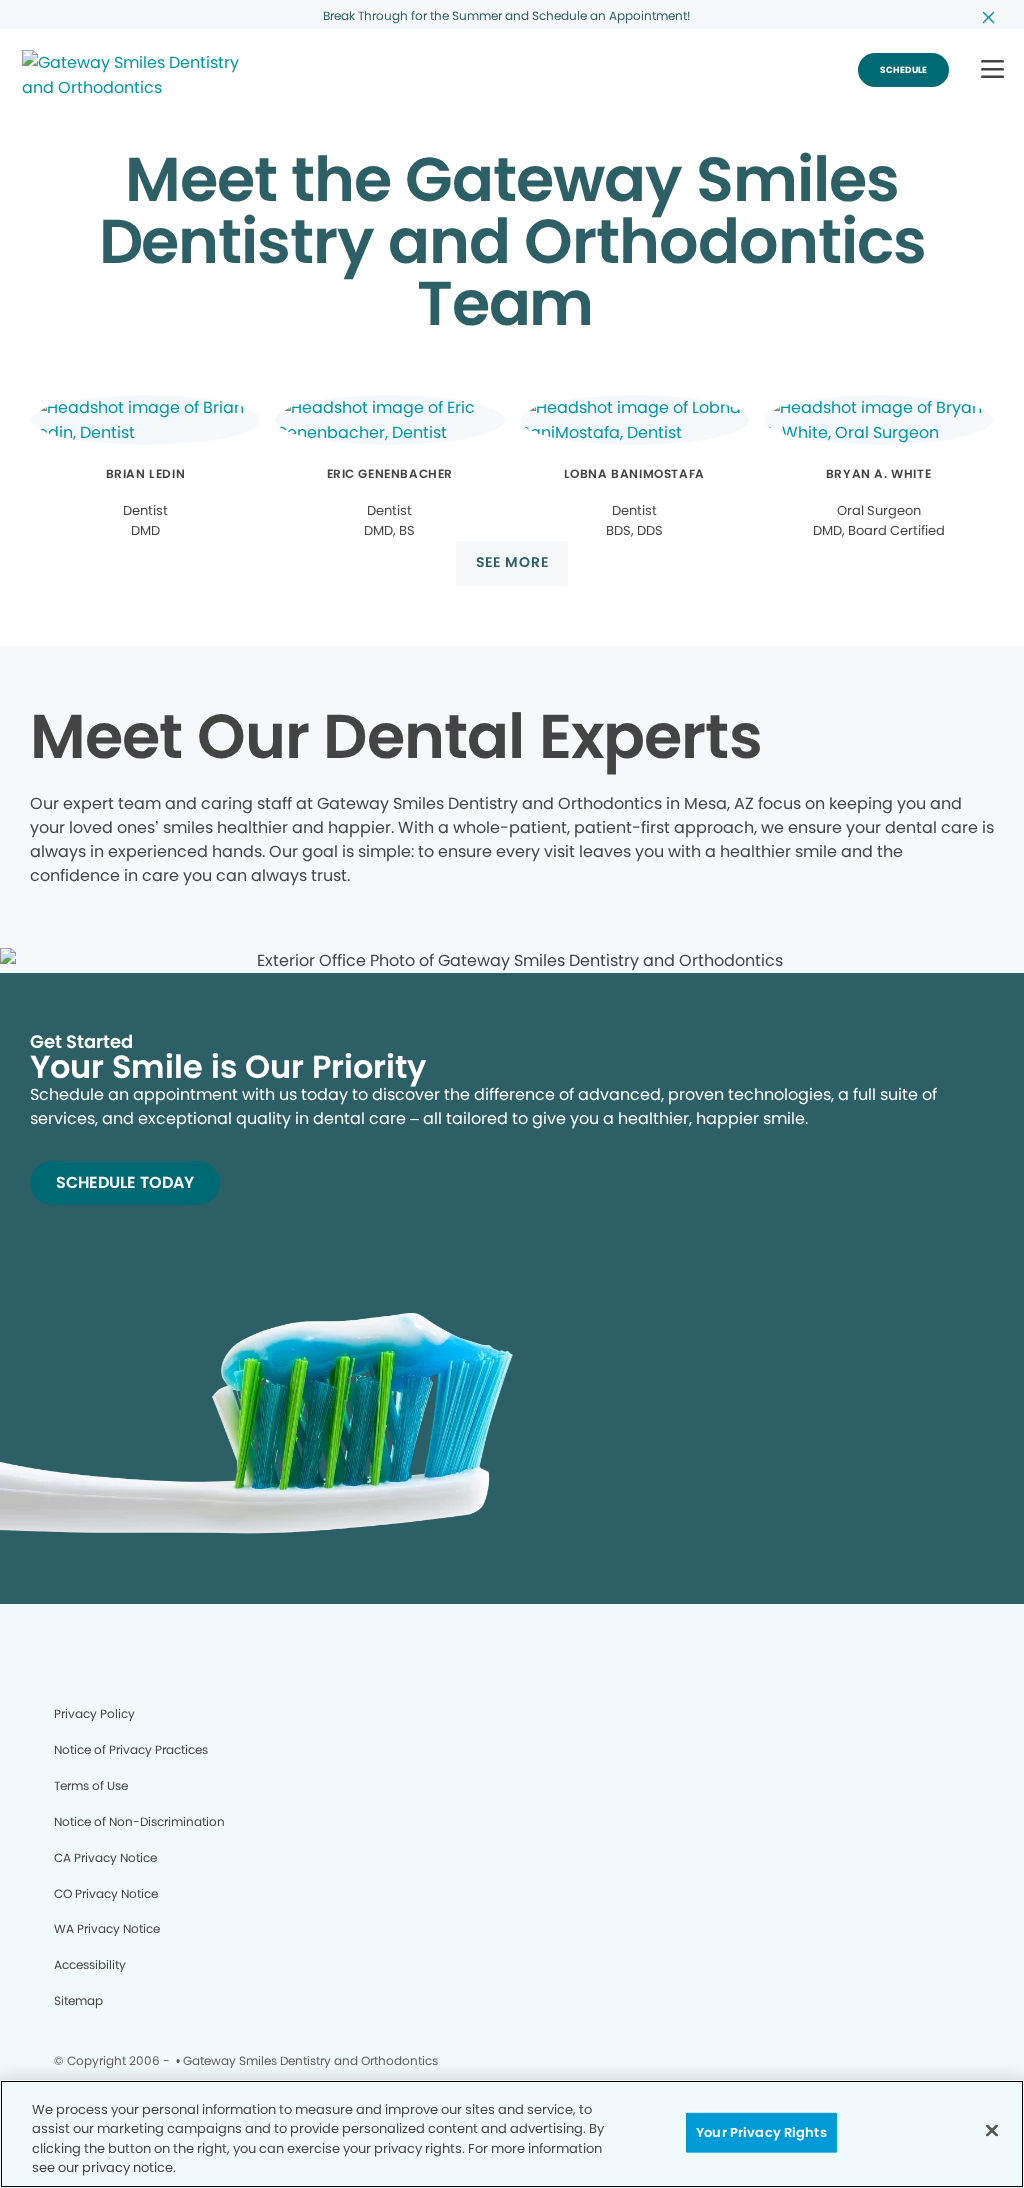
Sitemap (78, 2000)
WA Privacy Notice (107, 1928)
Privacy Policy (94, 1713)
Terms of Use (91, 1785)
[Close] (992, 2130)
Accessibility (90, 1964)
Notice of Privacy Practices (131, 1749)
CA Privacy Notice (105, 1857)
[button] (992, 70)
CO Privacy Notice (106, 1893)
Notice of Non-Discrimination (139, 1821)
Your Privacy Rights (761, 2132)
